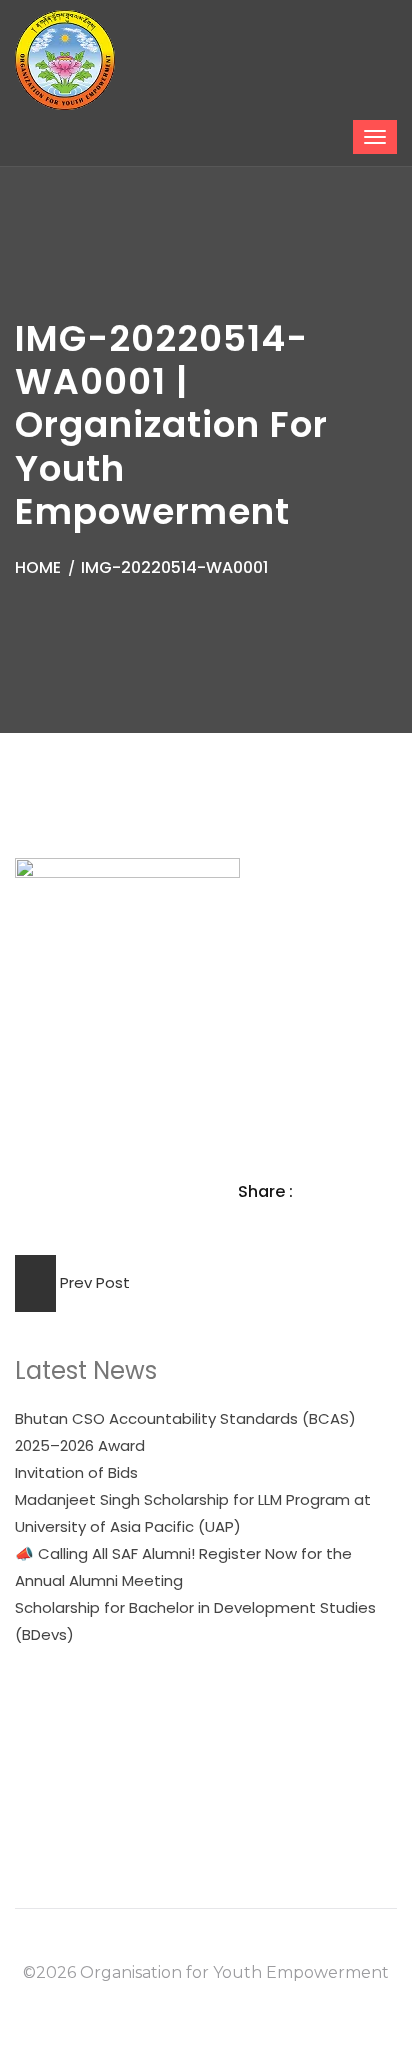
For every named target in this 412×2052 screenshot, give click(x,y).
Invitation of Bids (76, 1472)
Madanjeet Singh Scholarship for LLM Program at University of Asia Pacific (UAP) (193, 1513)
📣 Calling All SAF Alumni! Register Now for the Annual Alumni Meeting (183, 1567)
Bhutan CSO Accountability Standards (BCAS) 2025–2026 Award (185, 1432)
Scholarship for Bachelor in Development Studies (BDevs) (195, 1621)
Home (38, 567)
